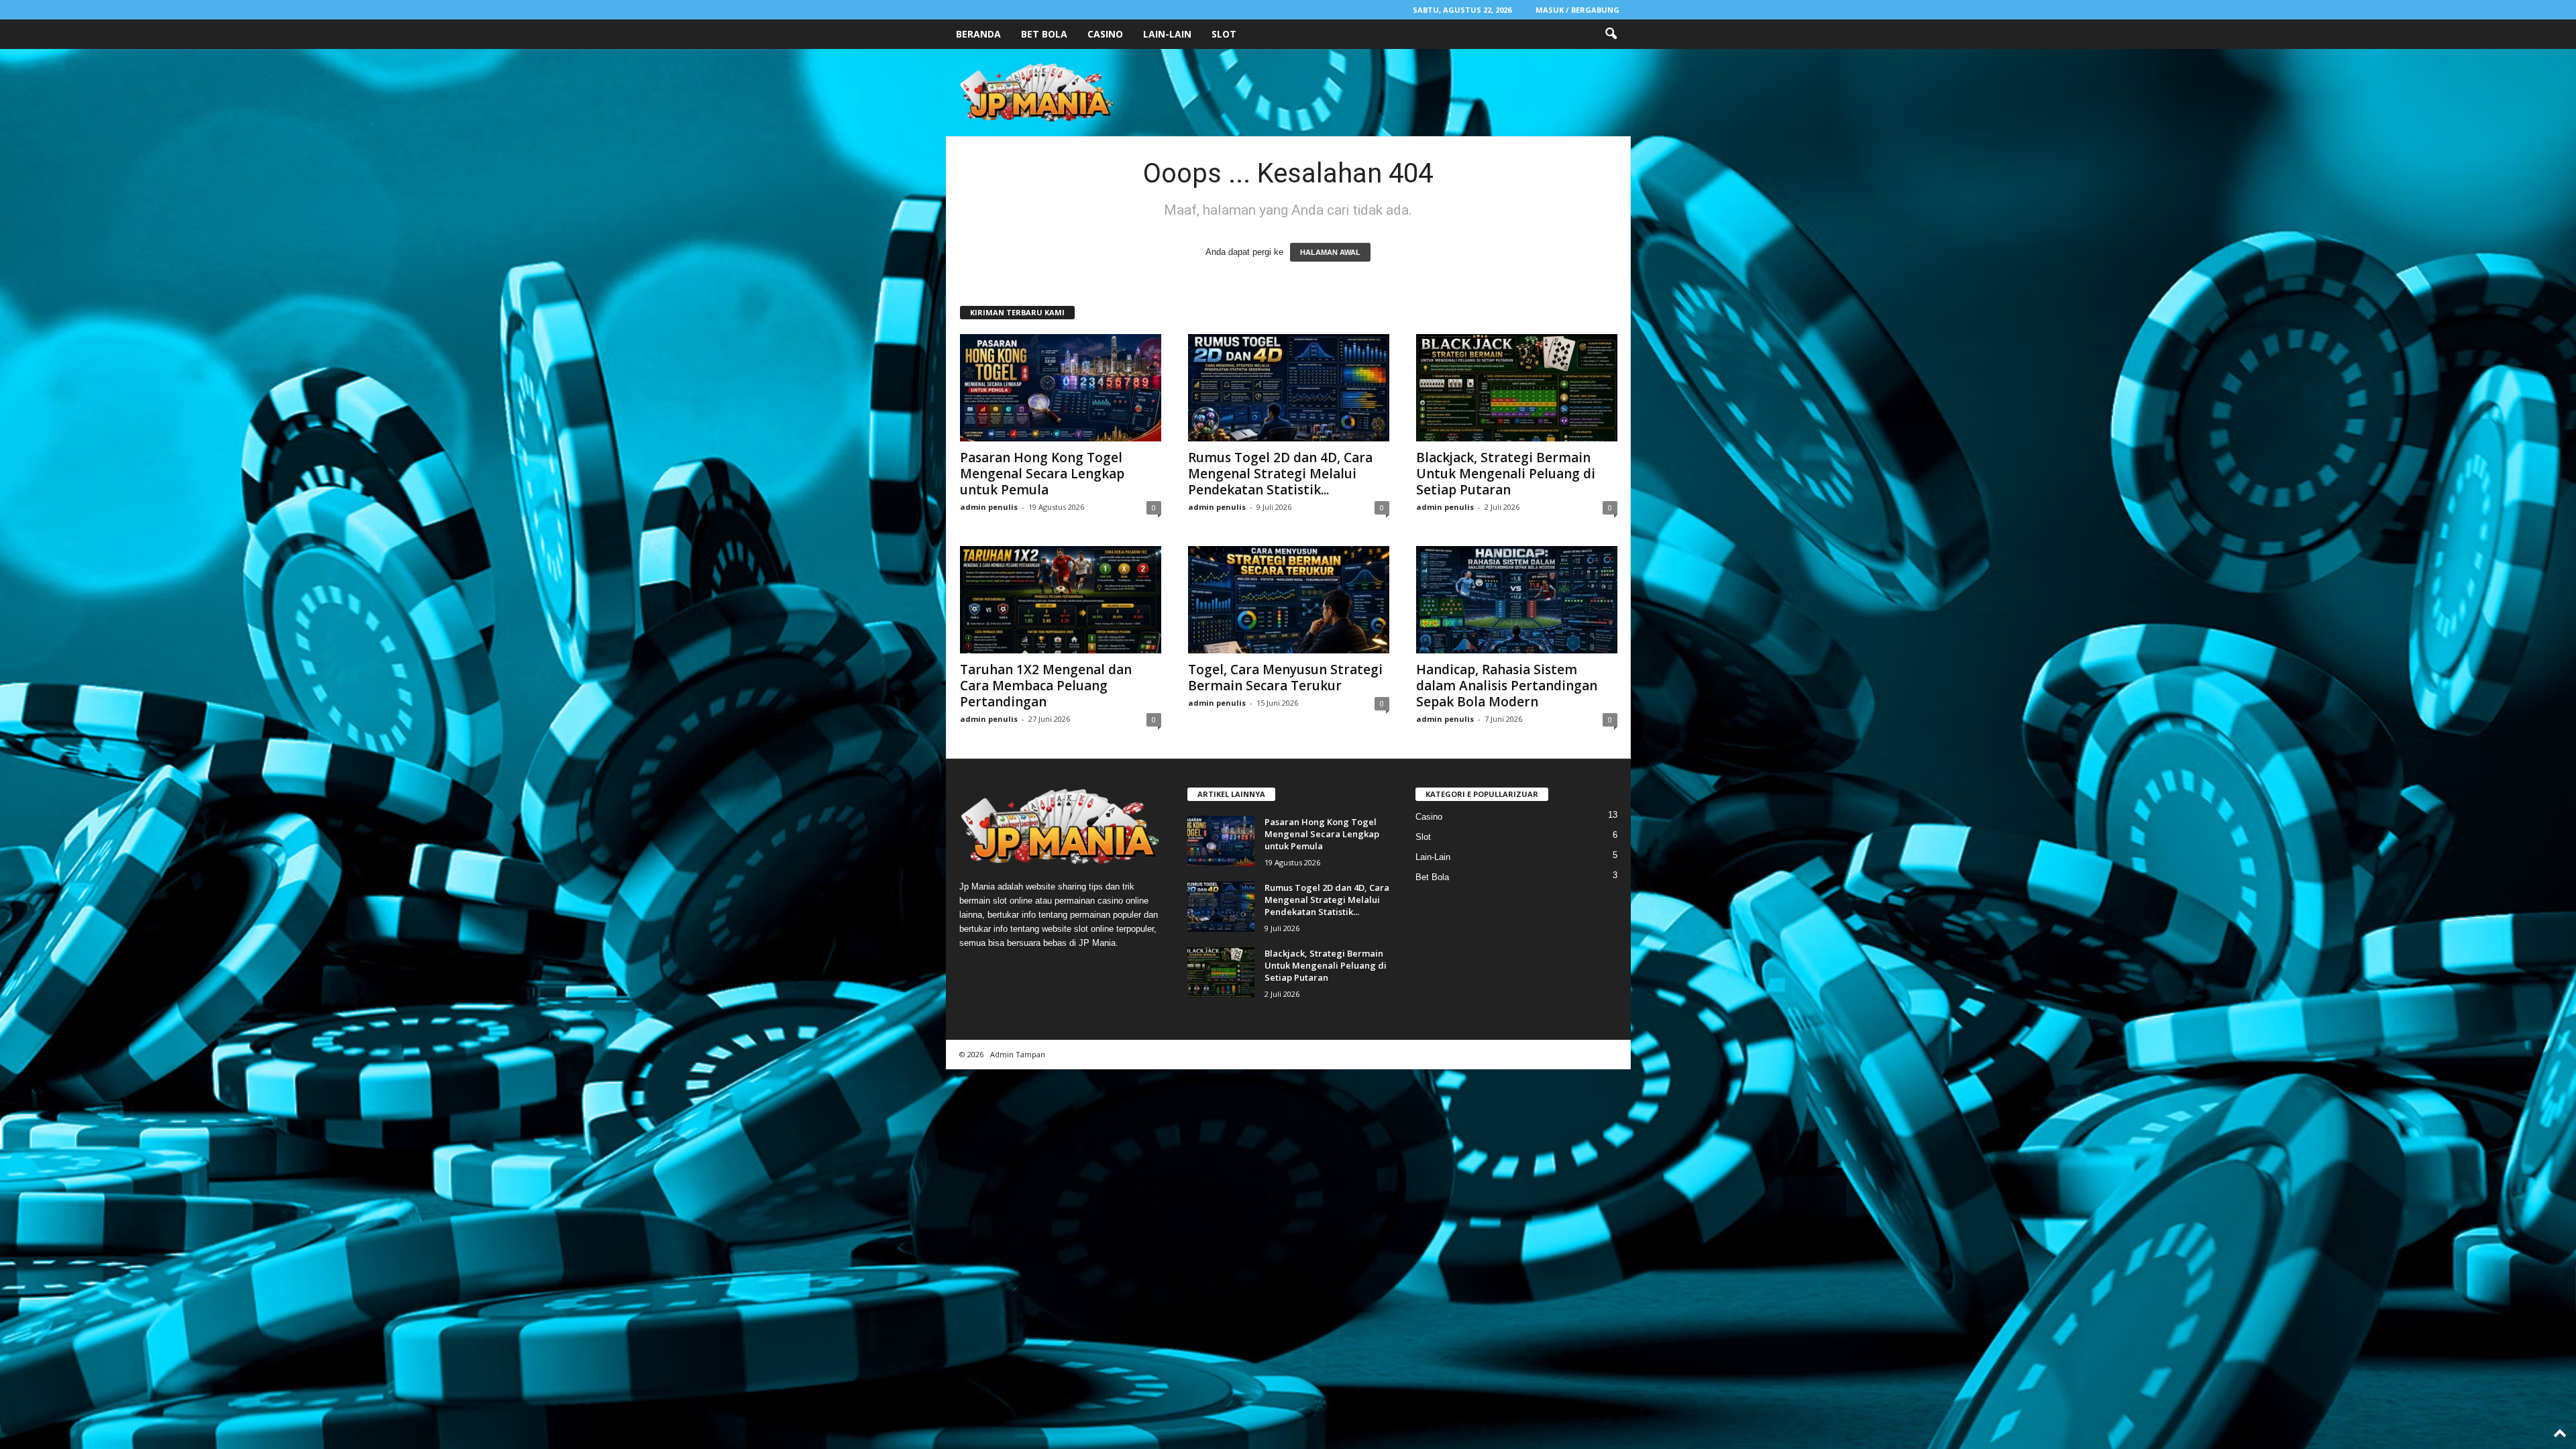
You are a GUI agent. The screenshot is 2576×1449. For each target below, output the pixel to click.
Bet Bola (1044, 34)
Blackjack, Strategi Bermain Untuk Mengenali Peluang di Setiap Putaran (1506, 474)
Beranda (978, 34)
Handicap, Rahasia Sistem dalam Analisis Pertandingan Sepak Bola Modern (1507, 686)
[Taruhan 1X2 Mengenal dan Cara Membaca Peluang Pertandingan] (1061, 600)
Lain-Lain (1167, 34)
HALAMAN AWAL (1330, 252)
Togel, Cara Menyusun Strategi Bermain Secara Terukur (1285, 678)
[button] (1611, 34)
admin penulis (989, 507)
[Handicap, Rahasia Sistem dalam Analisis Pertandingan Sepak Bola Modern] (1517, 600)
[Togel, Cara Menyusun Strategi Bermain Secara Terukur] (1289, 600)
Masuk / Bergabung (1577, 10)
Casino (1105, 34)
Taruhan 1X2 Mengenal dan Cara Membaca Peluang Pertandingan (1046, 686)
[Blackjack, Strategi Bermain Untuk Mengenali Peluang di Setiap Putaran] (1517, 388)
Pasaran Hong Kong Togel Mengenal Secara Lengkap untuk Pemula (1042, 474)
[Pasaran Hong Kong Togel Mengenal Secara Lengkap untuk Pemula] (1061, 388)
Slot (1224, 34)
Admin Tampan (1018, 1054)
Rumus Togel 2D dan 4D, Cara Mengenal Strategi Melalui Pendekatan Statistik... (1280, 474)
